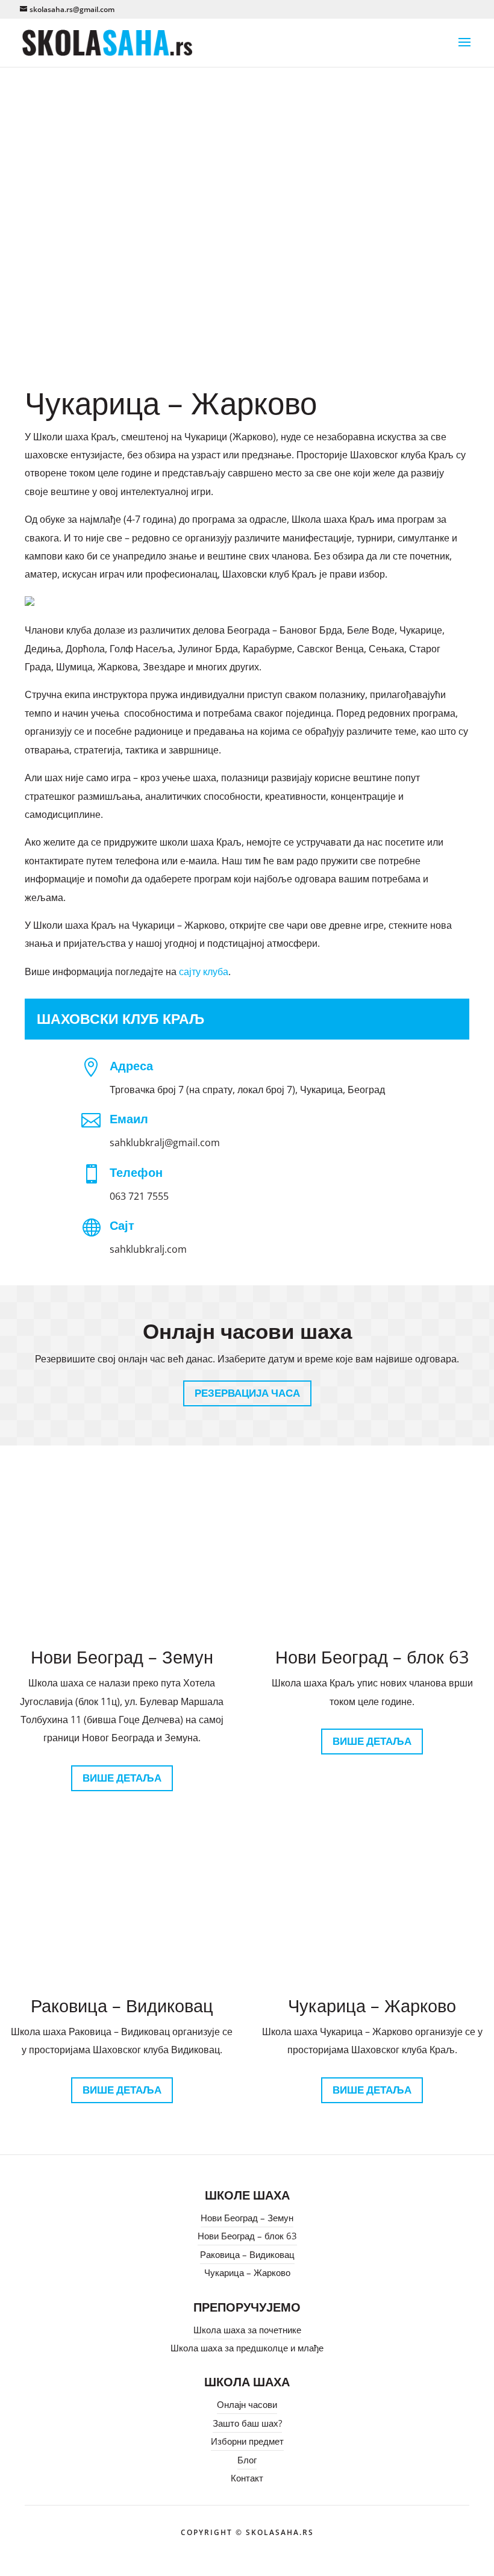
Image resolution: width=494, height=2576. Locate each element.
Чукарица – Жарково (247, 2272)
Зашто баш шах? (247, 2423)
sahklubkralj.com (148, 1249)
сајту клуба (204, 971)
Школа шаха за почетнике (247, 2330)
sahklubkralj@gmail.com (165, 1143)
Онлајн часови (247, 2404)
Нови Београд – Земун (247, 2218)
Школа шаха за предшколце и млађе (247, 2348)
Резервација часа (247, 1393)
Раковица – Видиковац (247, 2254)
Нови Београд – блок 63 (247, 2236)
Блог (247, 2460)
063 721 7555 (139, 1196)
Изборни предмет (247, 2441)
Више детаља (122, 1778)
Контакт (247, 2478)
